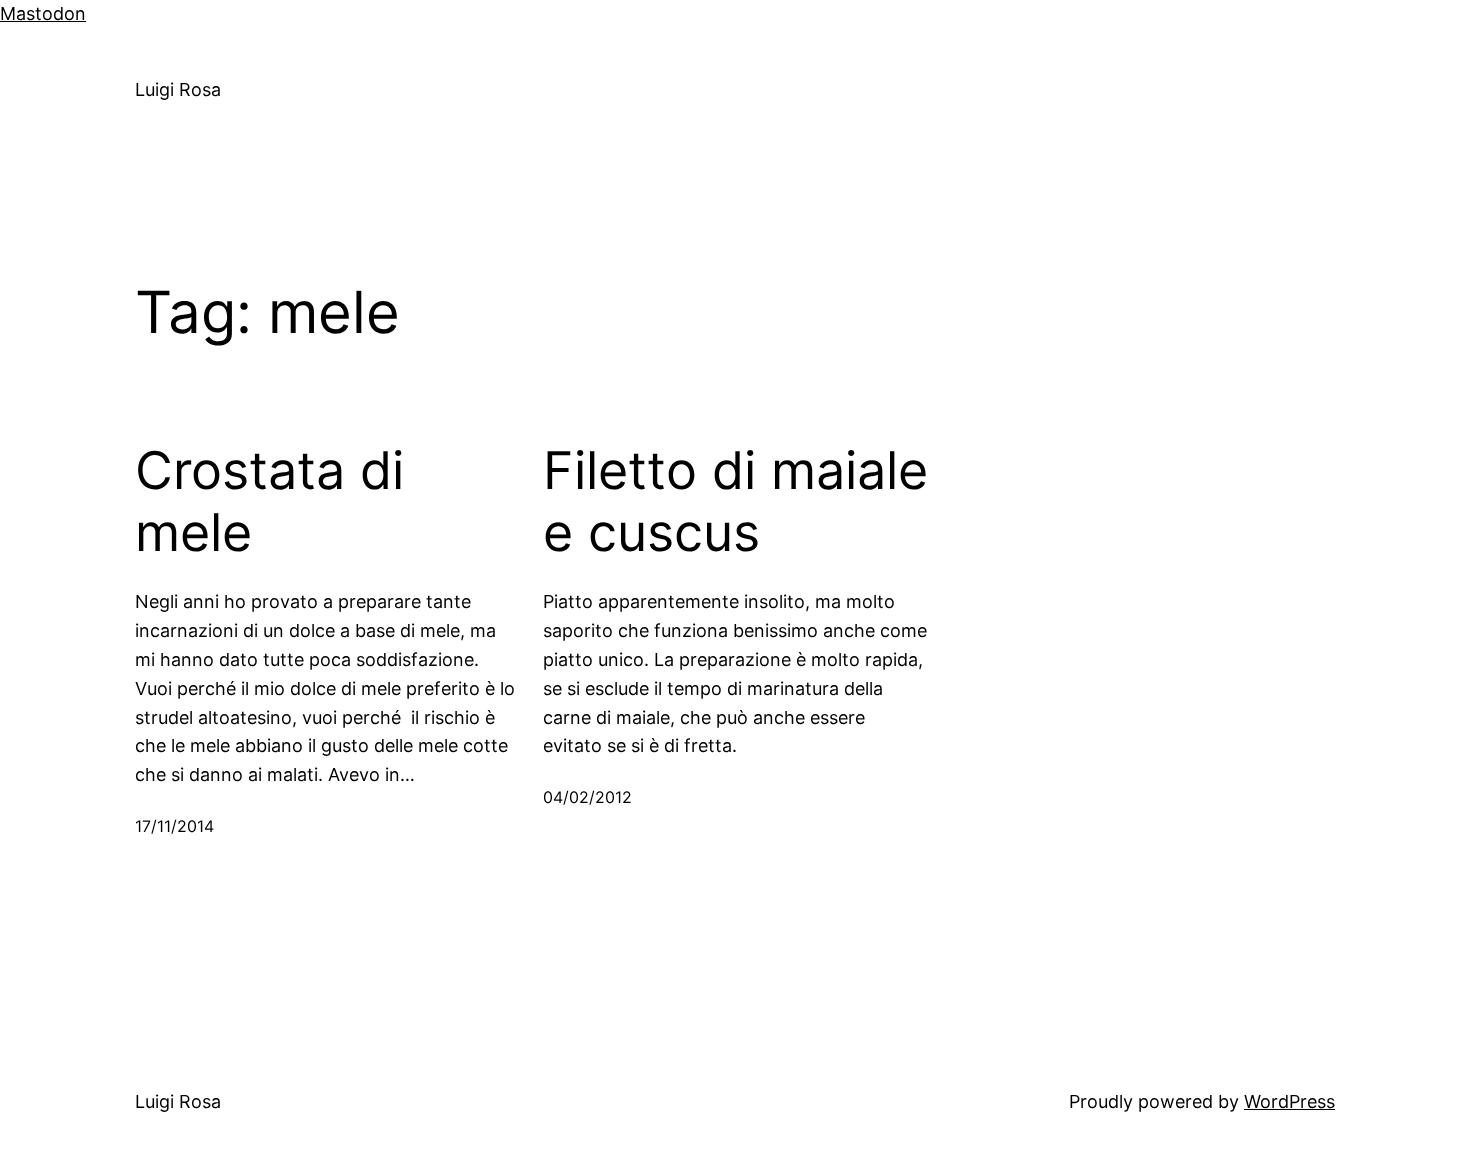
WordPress (1289, 1101)
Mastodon (43, 13)
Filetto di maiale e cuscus (735, 502)
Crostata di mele (269, 502)
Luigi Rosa (178, 89)
